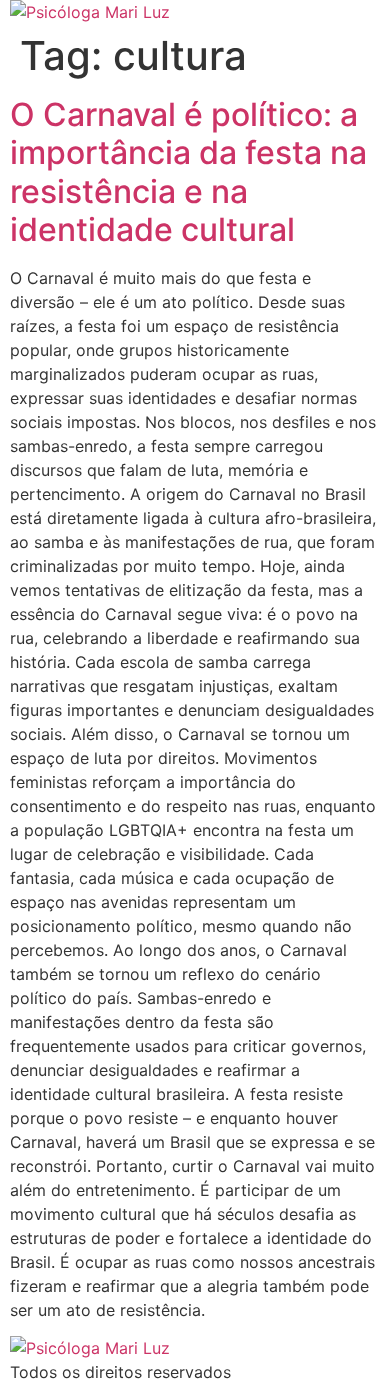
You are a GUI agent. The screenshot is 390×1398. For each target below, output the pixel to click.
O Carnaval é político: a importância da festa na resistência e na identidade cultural (188, 172)
